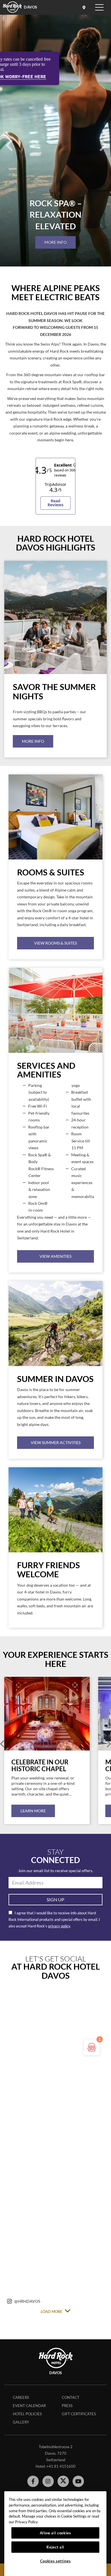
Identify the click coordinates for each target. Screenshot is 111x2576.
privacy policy (59, 1926)
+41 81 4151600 (61, 2466)
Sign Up (55, 1899)
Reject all (55, 2547)
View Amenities (55, 1256)
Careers (21, 2397)
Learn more (33, 1811)
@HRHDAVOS (27, 2301)
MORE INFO (55, 242)
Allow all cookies (55, 2533)
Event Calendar (29, 2406)
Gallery (21, 2422)
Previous (2, 1744)
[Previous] (9, 139)
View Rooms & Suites (55, 943)
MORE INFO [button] (33, 741)
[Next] (102, 139)
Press (67, 2406)
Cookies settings (55, 2561)
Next (109, 1744)
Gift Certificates (79, 2414)
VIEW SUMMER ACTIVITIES (56, 1442)
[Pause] (55, 265)
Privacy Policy (26, 2522)
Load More (51, 2312)
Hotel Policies (27, 2414)
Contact (71, 2397)
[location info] (85, 7)
